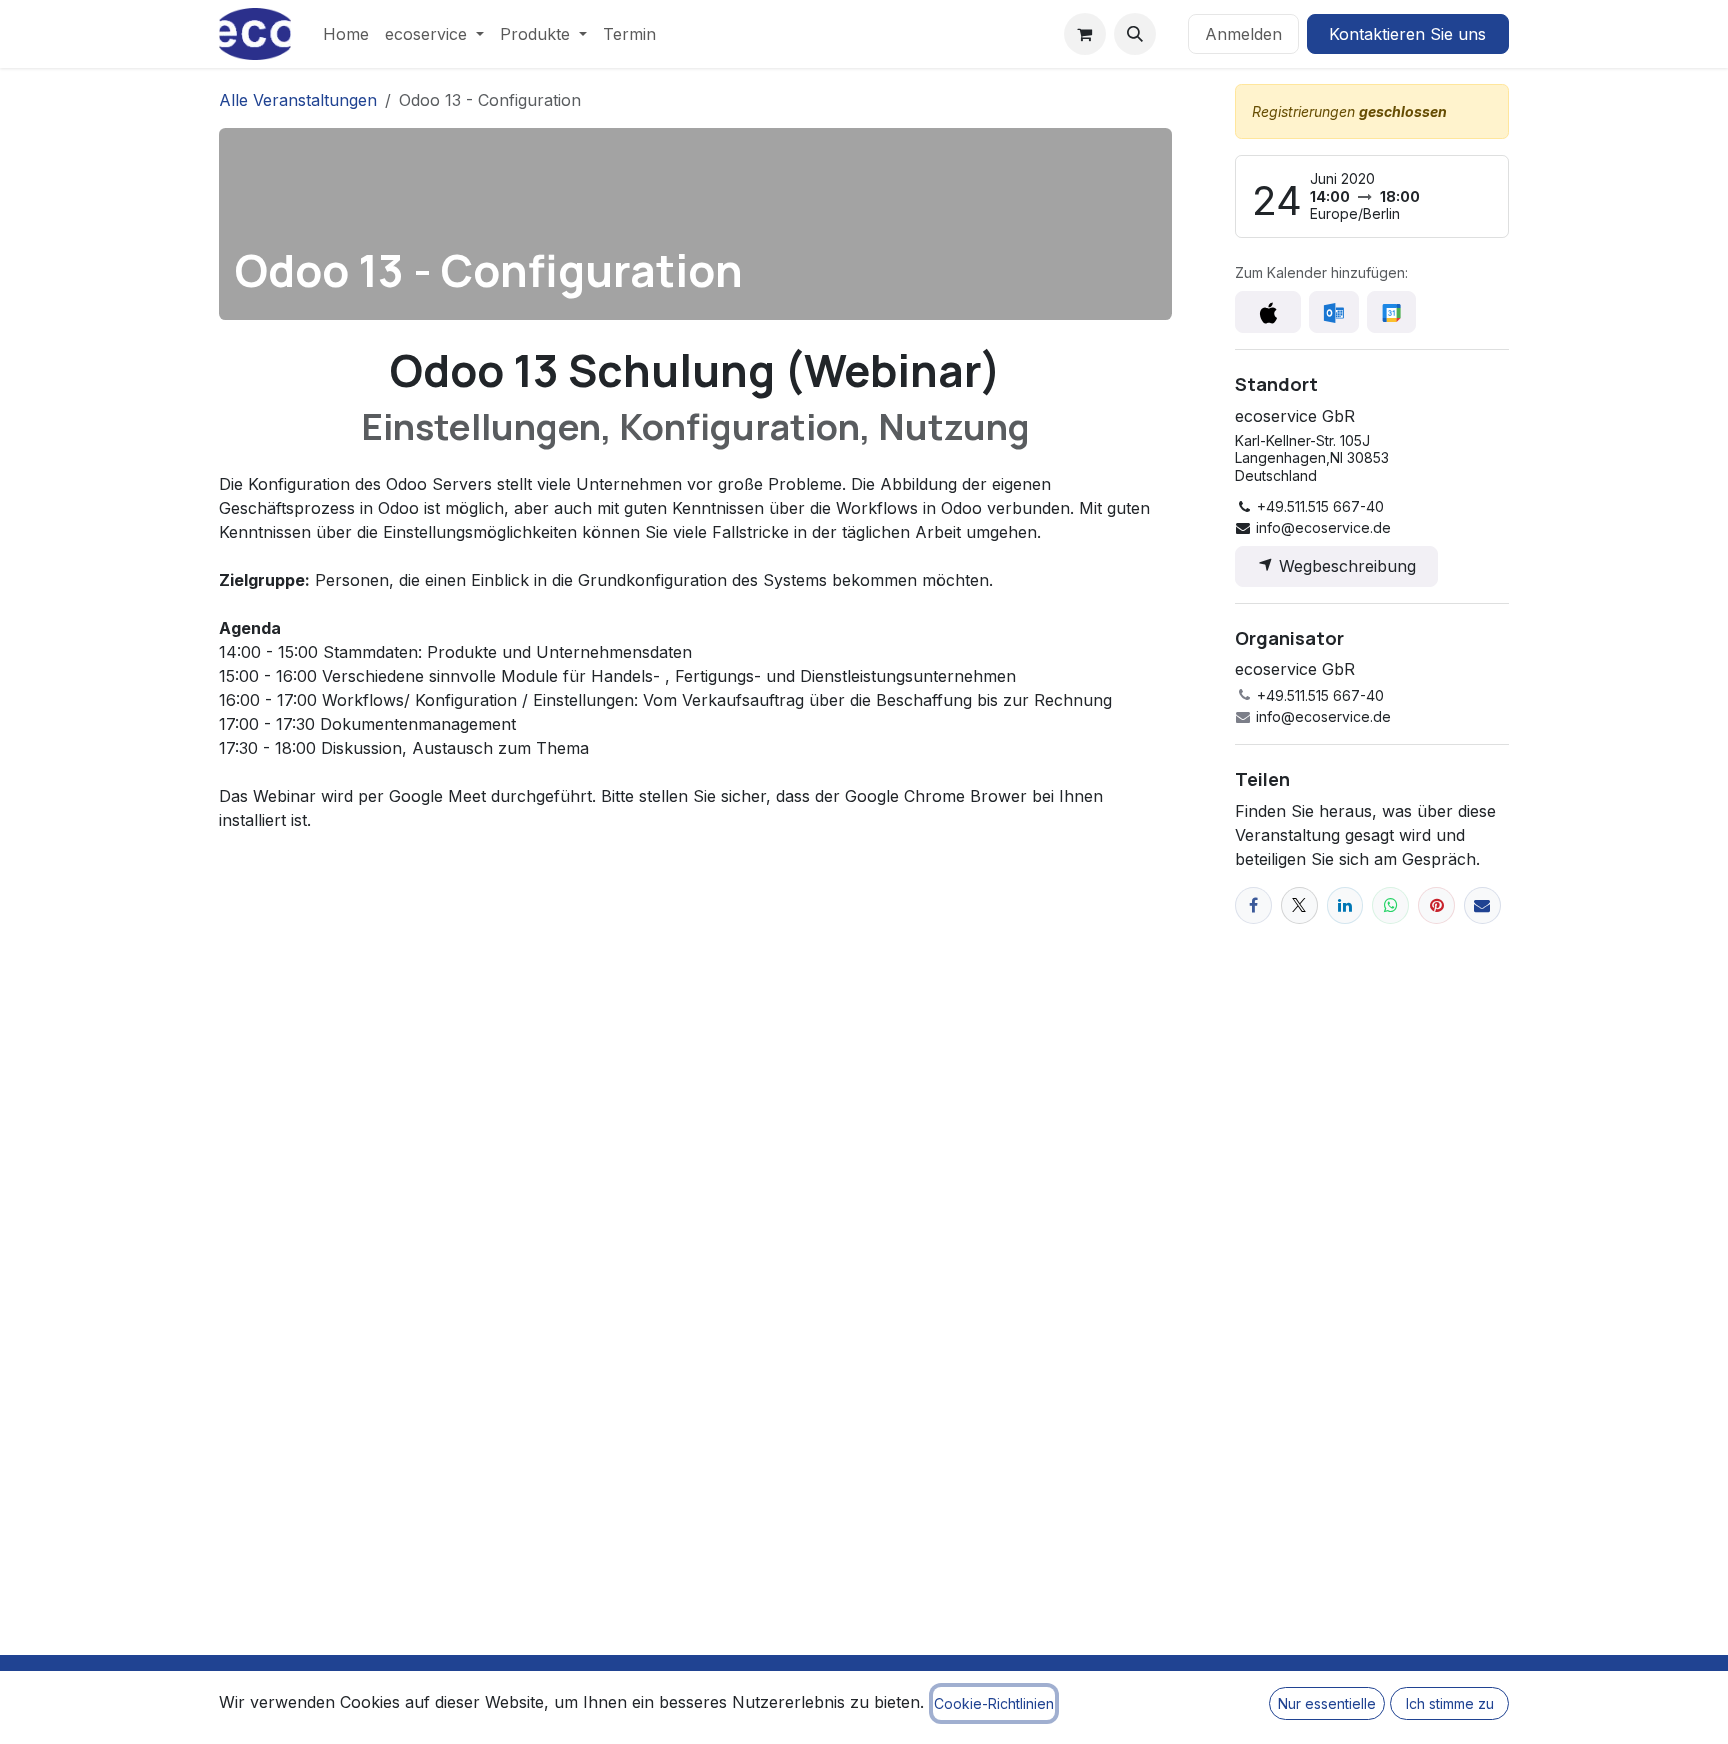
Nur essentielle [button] (1327, 1703)
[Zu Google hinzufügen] (1391, 312)
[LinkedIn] (1345, 905)
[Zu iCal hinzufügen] (1268, 312)
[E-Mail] (1482, 905)
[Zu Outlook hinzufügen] (1333, 312)
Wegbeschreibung (1345, 566)
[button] (1135, 34)
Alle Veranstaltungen (298, 100)
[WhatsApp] (1390, 905)
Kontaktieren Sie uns (1407, 34)
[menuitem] (346, 34)
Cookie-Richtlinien (994, 1703)
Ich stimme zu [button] (1450, 1703)
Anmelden (1243, 34)
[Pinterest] (1436, 905)
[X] (1299, 905)
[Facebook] (1253, 905)
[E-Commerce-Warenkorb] (1085, 34)
